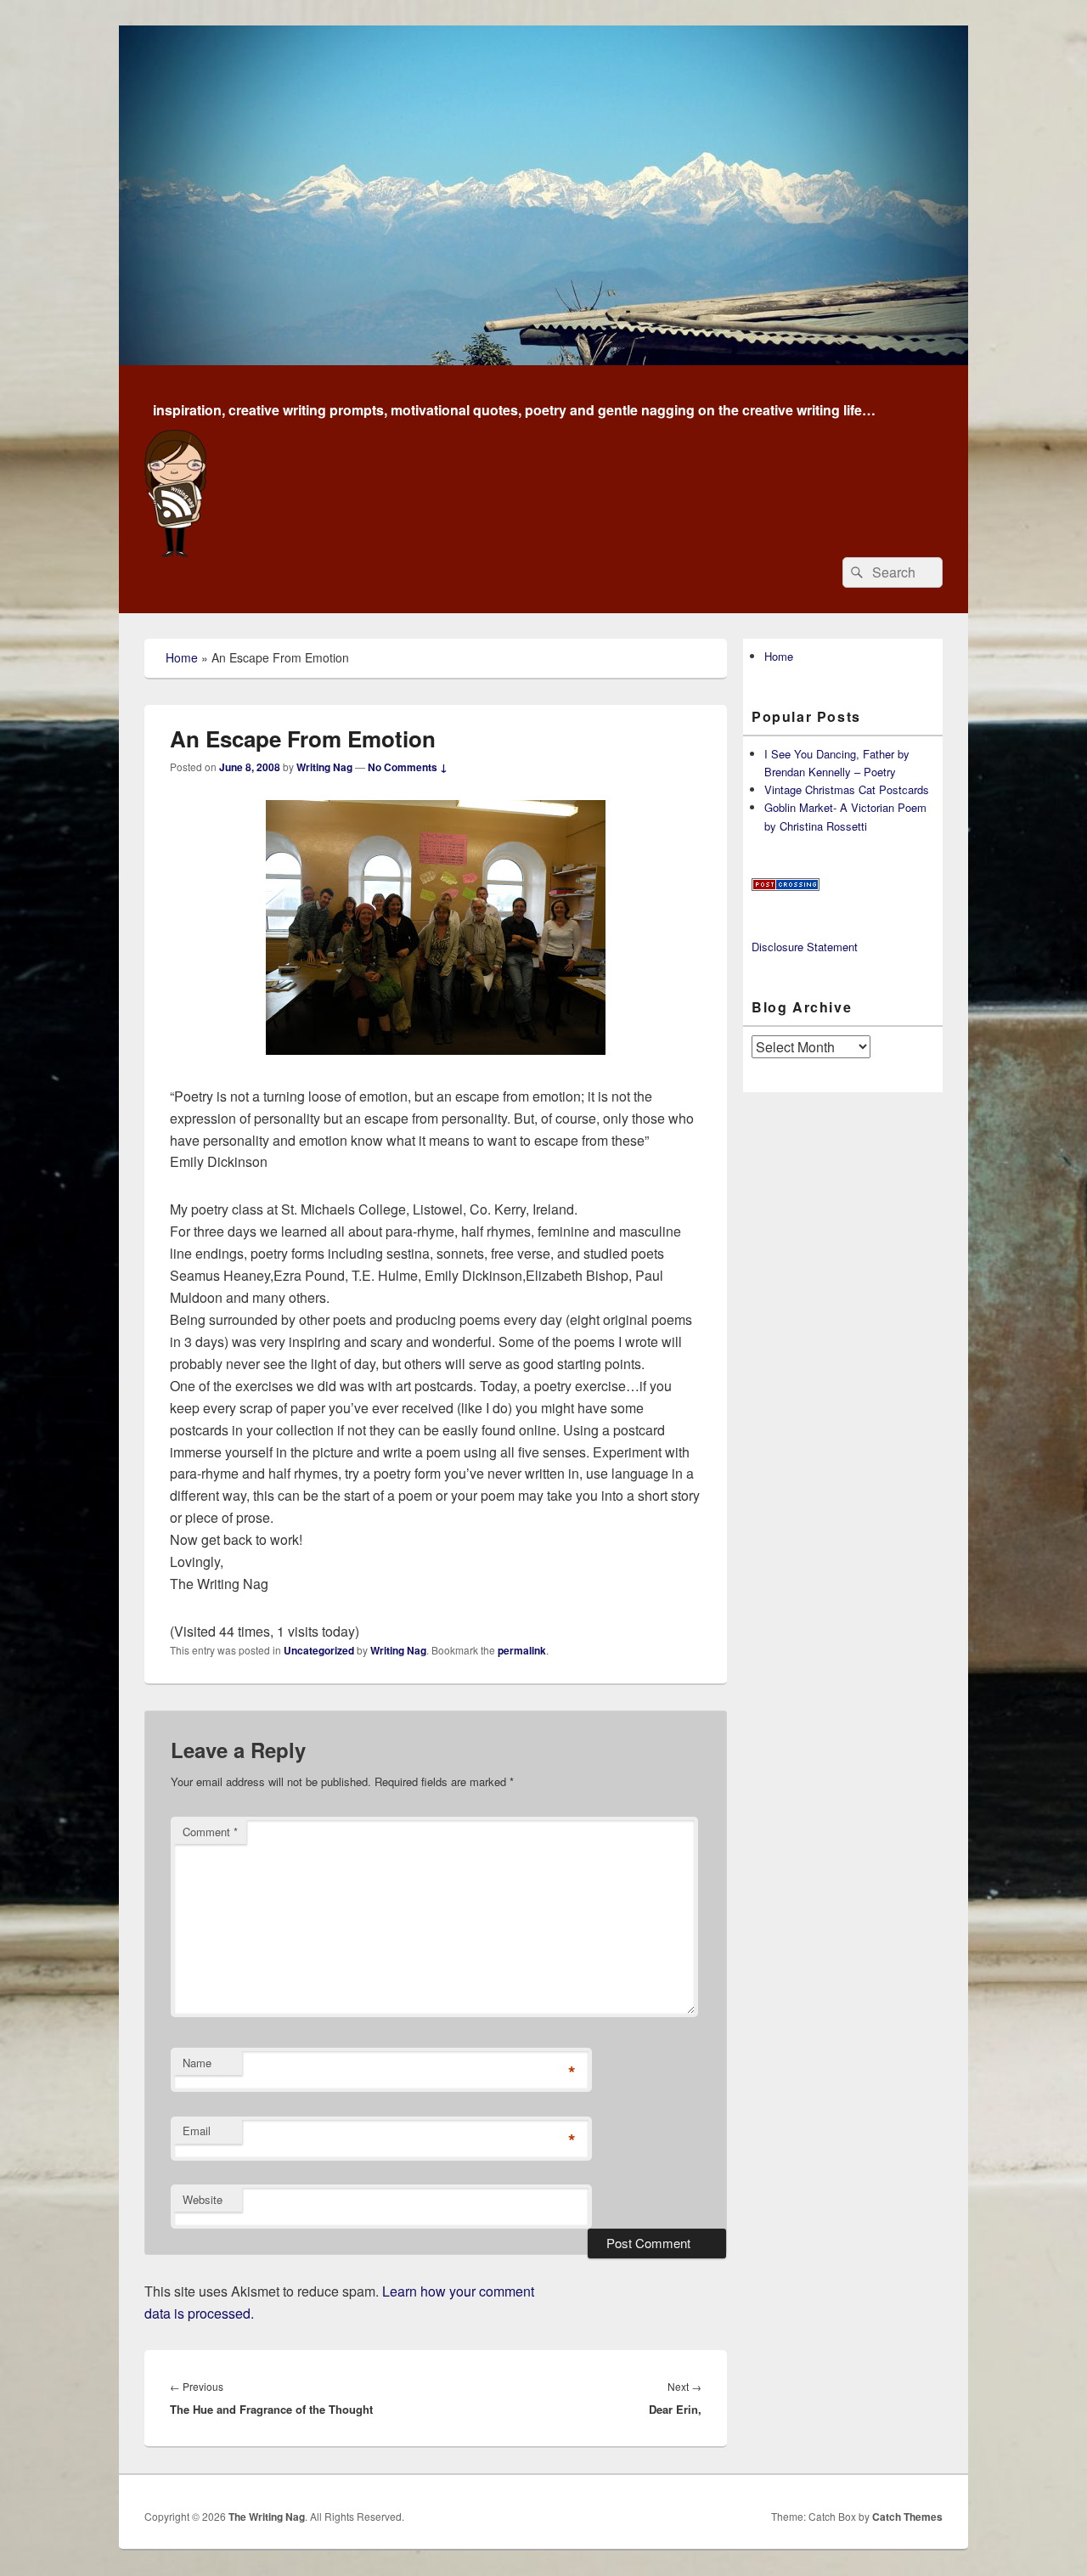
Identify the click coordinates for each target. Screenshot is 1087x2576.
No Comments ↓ (408, 767)
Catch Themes (907, 2517)
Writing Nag (324, 767)
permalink (522, 1650)
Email (197, 2131)
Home (182, 657)
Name (197, 2063)
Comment (210, 1832)
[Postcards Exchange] (786, 886)
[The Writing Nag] (543, 360)
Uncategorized (319, 1650)
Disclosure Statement (805, 947)
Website (203, 2199)
